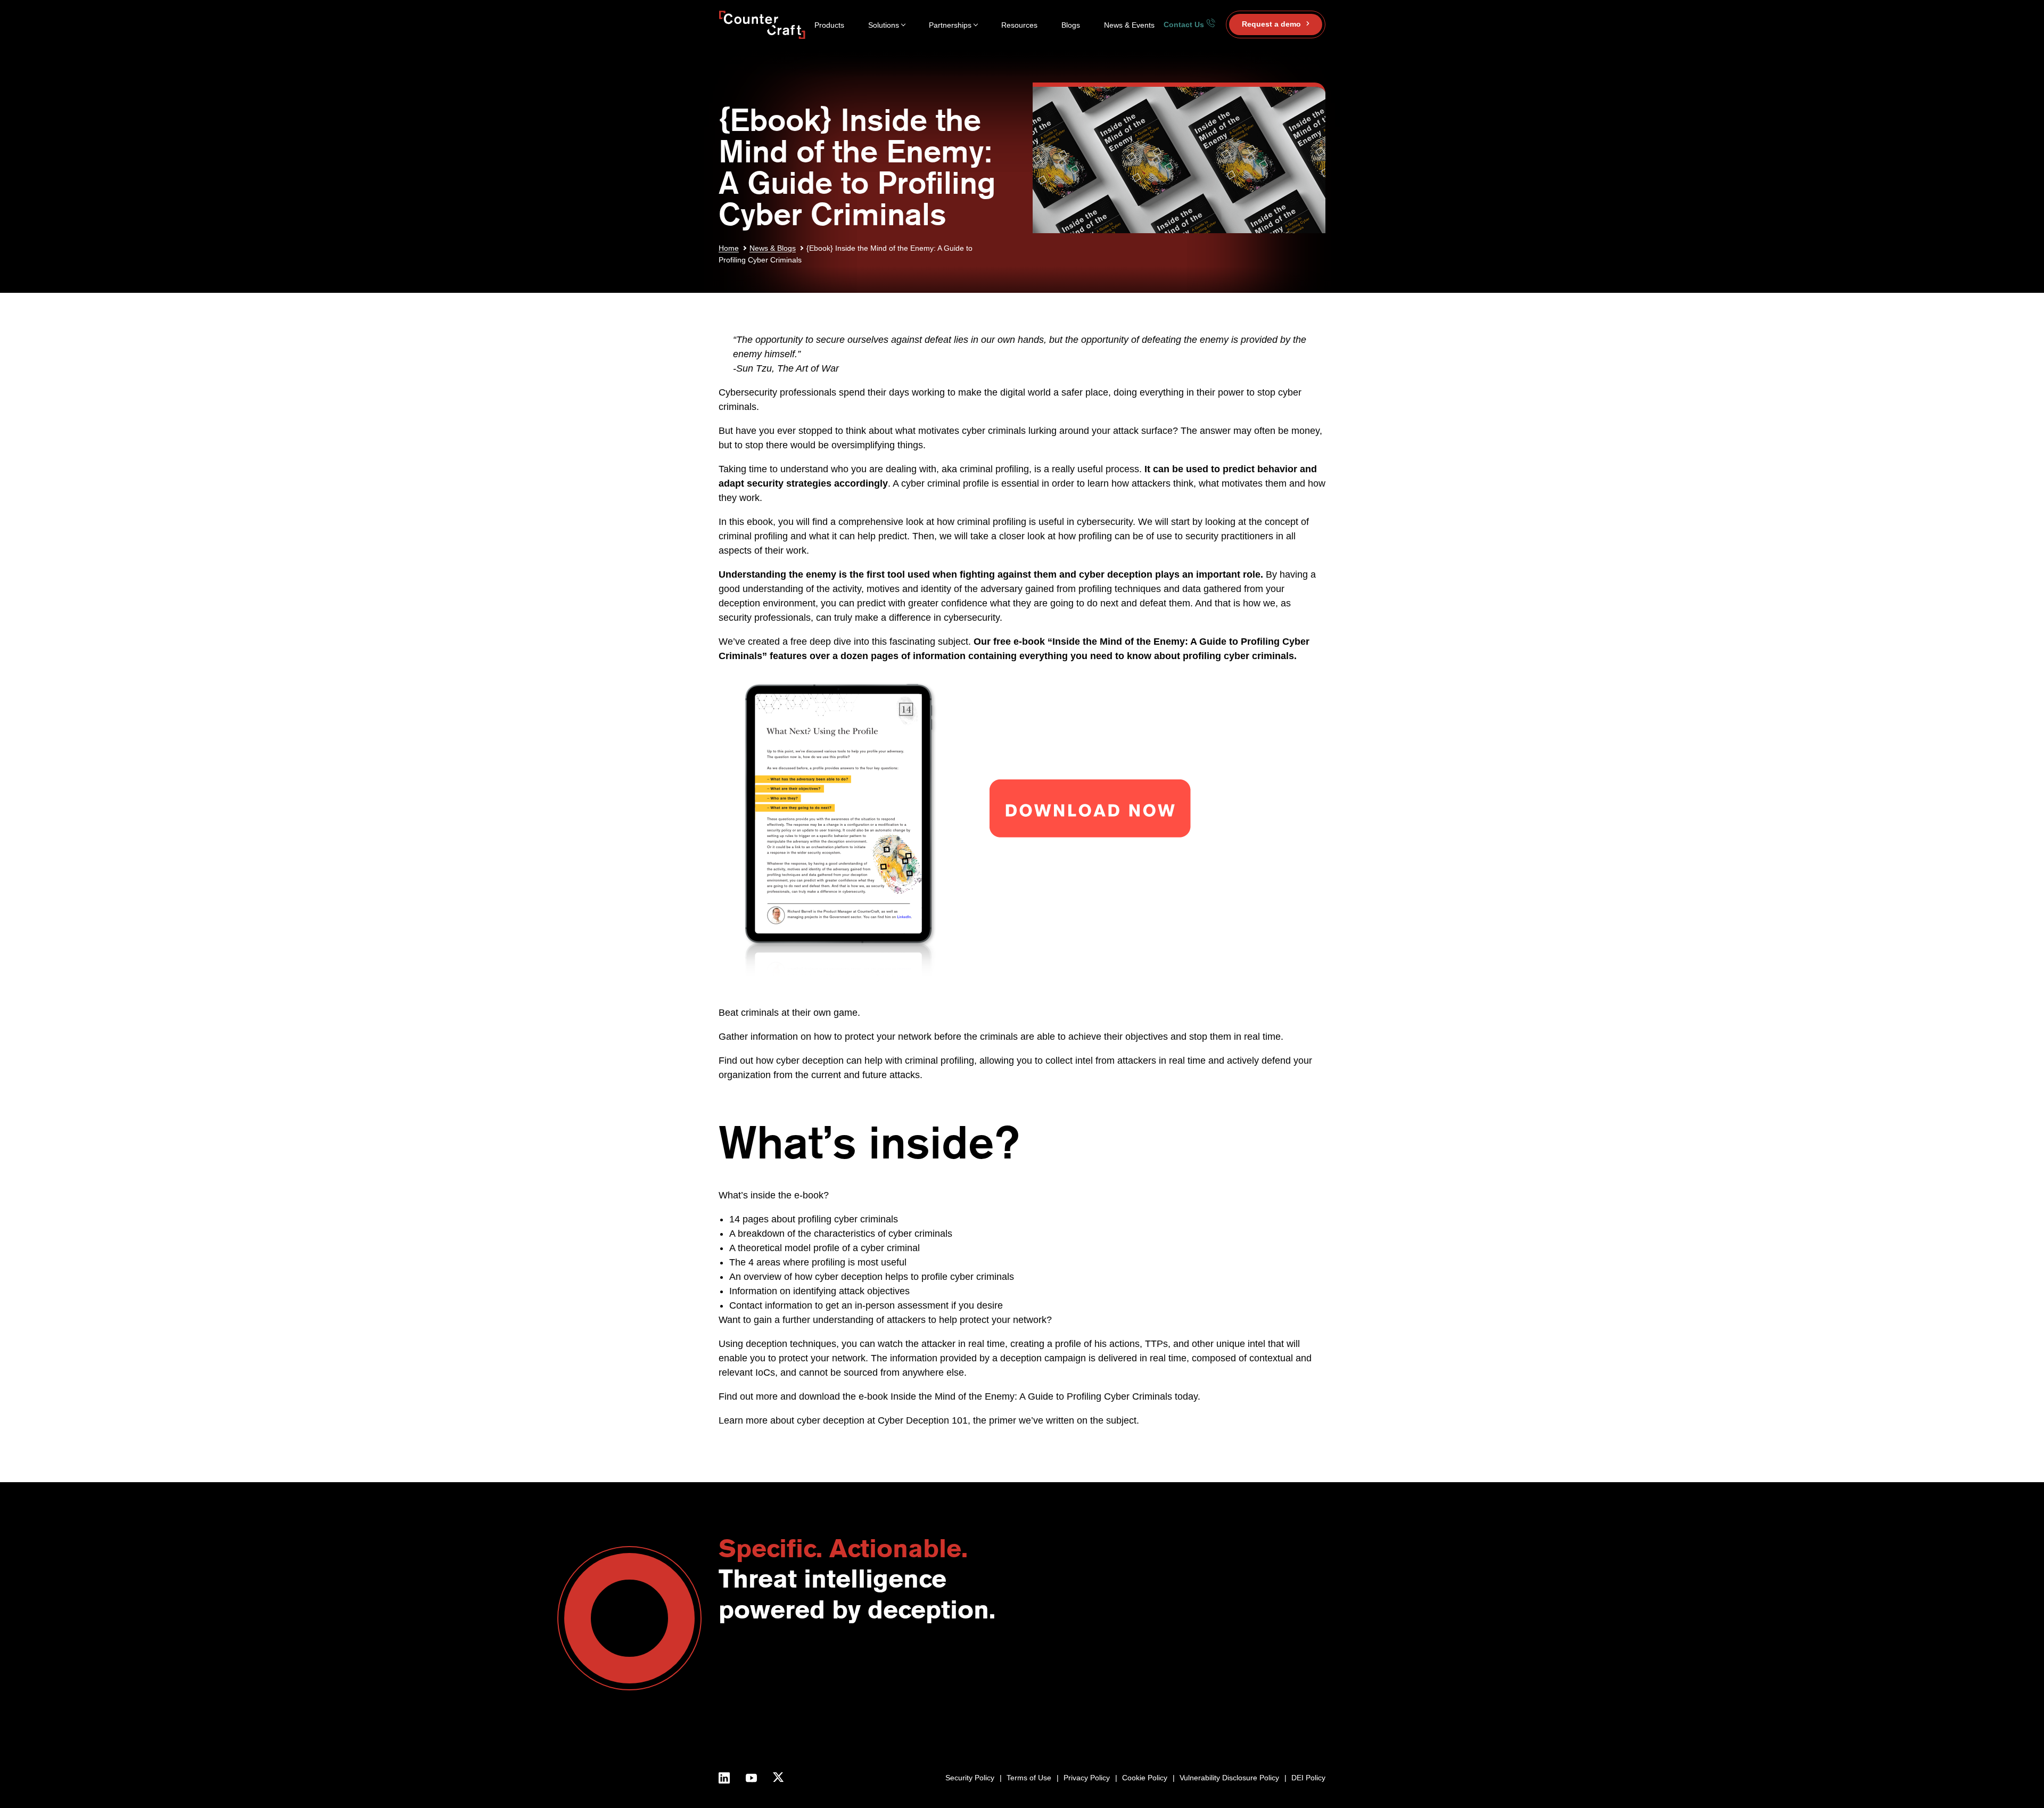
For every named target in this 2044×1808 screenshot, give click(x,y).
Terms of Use (1029, 1778)
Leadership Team (1031, 1704)
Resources (1019, 25)
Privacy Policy (1087, 1778)
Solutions (884, 25)
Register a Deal (1172, 1680)
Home (729, 248)
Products (829, 25)
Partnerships (950, 25)
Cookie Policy (1145, 1778)
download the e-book (843, 1396)
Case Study (1279, 1717)
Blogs (1071, 25)
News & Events (1129, 25)
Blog (1266, 1669)
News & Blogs (773, 248)
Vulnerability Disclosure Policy (1229, 1778)
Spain (1103, 1693)
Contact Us (1185, 24)
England (1107, 1680)
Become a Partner (1177, 1669)
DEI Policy (1308, 1778)
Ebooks (1272, 1693)
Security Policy (970, 1778)
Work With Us (1025, 1717)
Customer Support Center (1190, 1693)
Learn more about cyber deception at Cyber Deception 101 (843, 1420)
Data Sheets (1280, 1704)
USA (1101, 1669)
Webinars (1275, 1680)
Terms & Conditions (1035, 1728)
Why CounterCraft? (1034, 1680)
